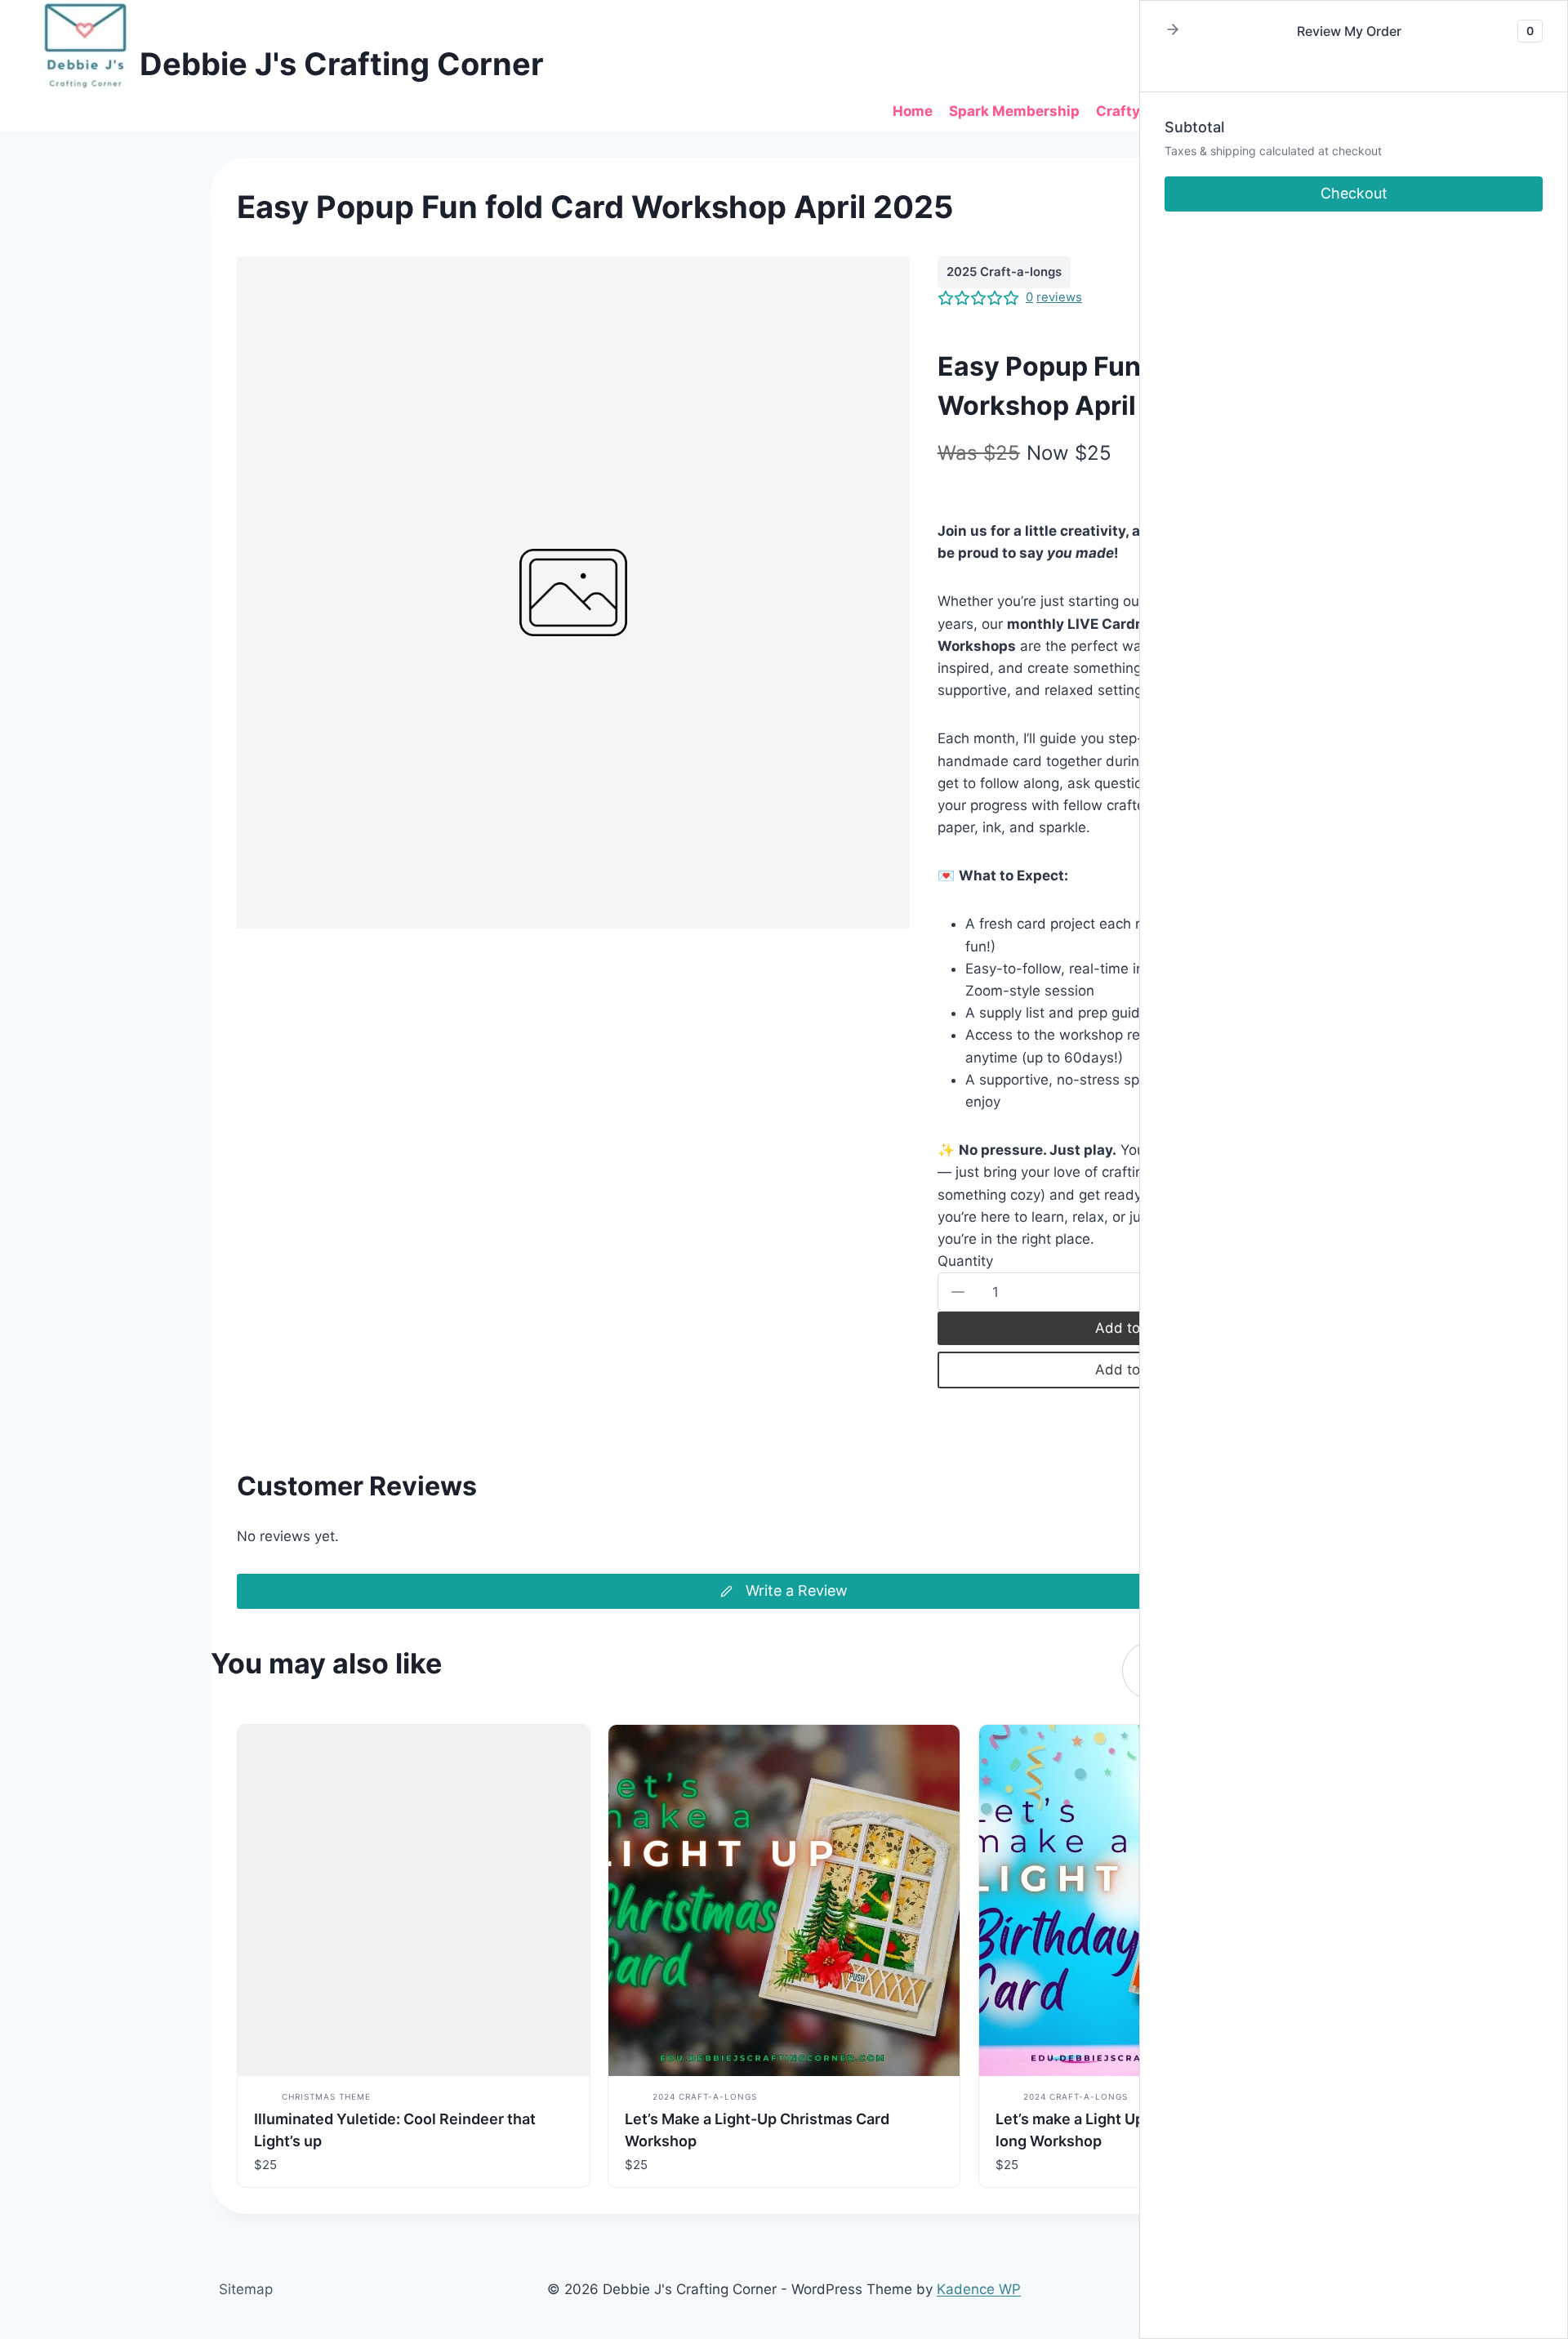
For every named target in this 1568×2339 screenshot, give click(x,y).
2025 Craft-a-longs (1004, 272)
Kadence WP (979, 2289)
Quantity (965, 1261)
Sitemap (246, 2289)
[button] (959, 1292)
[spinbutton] (1134, 1292)
